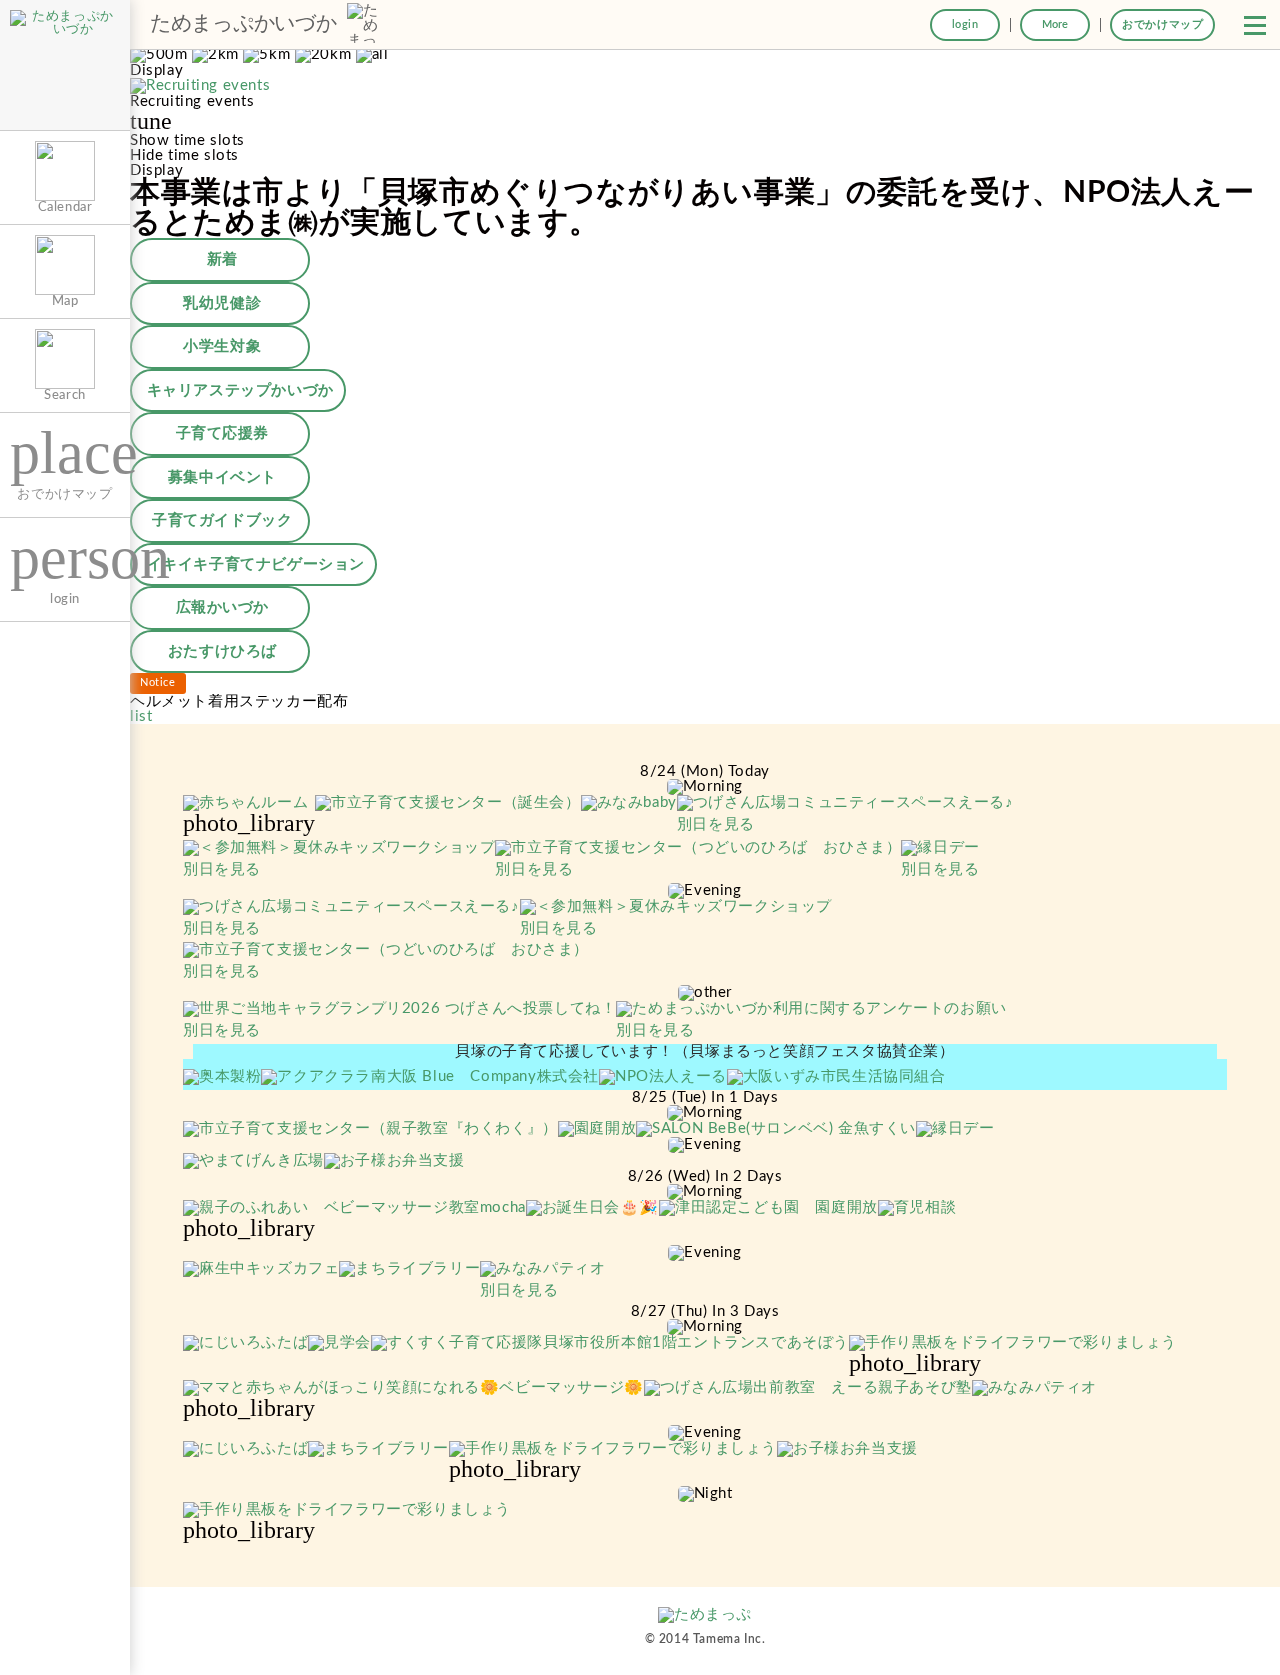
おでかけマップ (1162, 24)
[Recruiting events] (200, 86)
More (1055, 24)
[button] (1255, 25)
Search (65, 395)
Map (65, 301)
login (965, 24)
